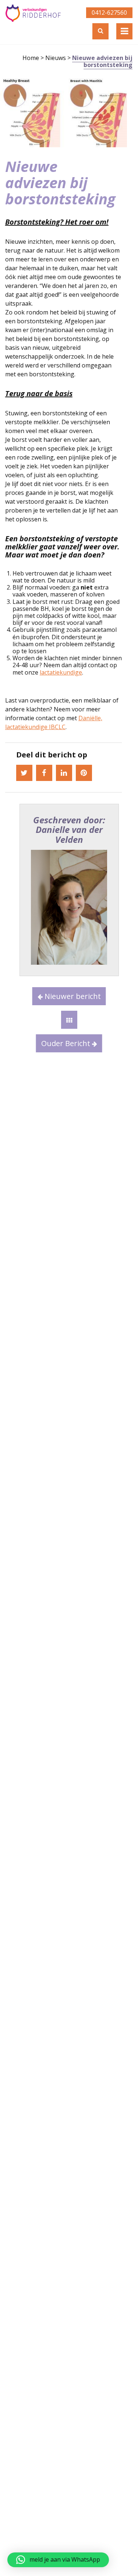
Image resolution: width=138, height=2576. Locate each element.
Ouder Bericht (67, 1043)
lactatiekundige (61, 672)
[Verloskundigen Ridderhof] (33, 13)
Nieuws (56, 58)
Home (31, 58)
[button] (58, 2560)
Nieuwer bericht (72, 996)
